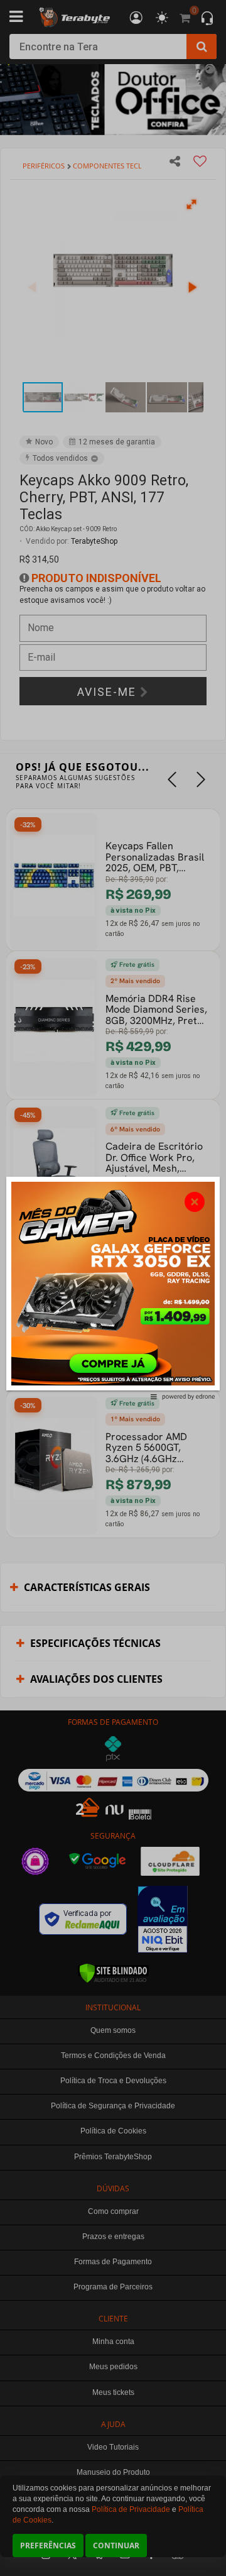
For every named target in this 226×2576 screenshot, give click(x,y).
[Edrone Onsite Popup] (113, 1288)
